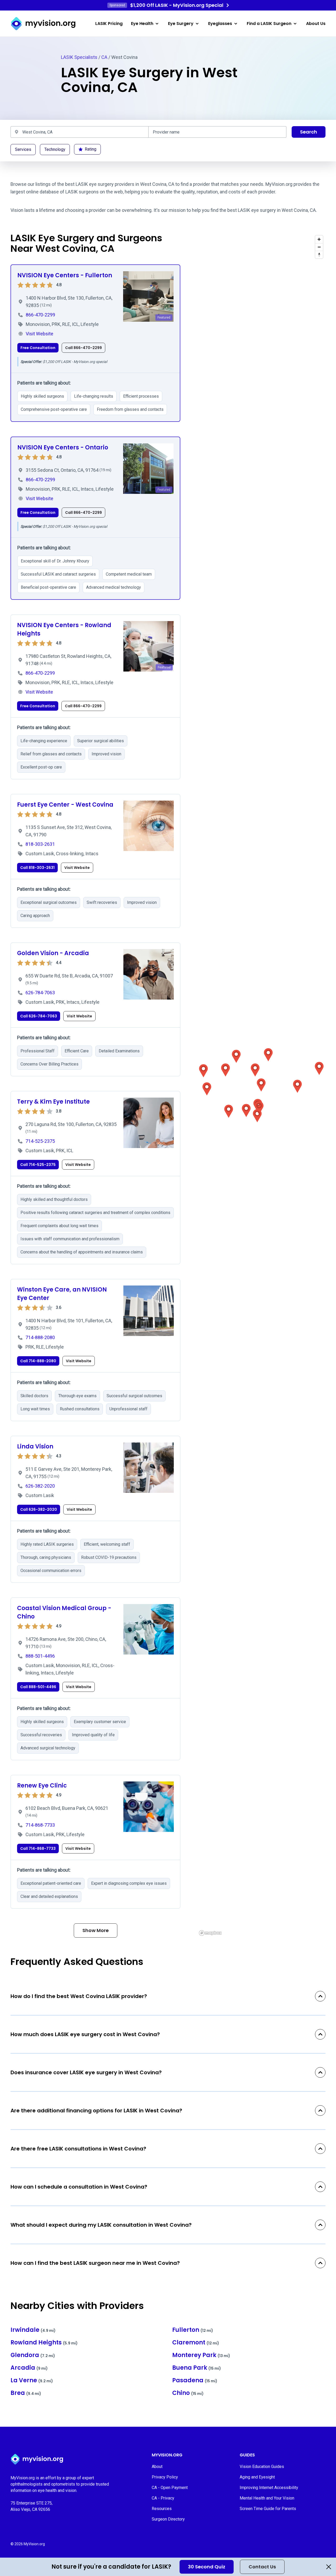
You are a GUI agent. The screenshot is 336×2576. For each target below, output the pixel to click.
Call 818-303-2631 (37, 868)
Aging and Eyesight (257, 2477)
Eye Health (142, 24)
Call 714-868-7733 (38, 1848)
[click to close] (329, 2567)
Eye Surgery (181, 24)
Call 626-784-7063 (39, 1016)
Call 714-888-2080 (38, 1361)
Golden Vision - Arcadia (53, 953)
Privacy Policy (165, 2477)
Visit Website (77, 868)
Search (309, 132)
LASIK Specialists (79, 57)
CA (104, 57)
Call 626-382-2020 (39, 1509)
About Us (316, 24)
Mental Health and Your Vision (267, 2498)
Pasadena (195, 2380)
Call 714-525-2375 (38, 1165)
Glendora (33, 2355)
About (157, 2467)
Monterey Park (201, 2355)
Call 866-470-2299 (83, 348)
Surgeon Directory (168, 2519)
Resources (162, 2509)
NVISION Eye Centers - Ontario (63, 447)
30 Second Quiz (207, 2567)
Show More (96, 1930)
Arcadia (29, 2368)
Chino (188, 2393)
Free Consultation (38, 348)
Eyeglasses (220, 24)
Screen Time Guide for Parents (268, 2509)
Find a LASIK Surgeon (269, 24)
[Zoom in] (319, 239)
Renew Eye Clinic (42, 1786)
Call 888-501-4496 (38, 1687)
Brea (26, 2393)
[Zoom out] (319, 247)
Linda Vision (35, 1446)
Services (23, 149)
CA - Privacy (163, 2498)
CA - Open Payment (170, 2488)
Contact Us (262, 2567)
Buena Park (197, 2368)
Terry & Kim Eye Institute (53, 1102)
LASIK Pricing (109, 24)
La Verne (32, 2380)
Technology (55, 149)
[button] (255, 1070)
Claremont (196, 2342)
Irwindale (33, 2330)
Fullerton (193, 2330)
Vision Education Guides (262, 2467)
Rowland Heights (44, 2342)
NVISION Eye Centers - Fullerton (65, 275)
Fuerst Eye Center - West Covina (65, 805)
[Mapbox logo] (210, 1933)
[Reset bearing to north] (319, 255)
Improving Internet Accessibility (269, 2488)
